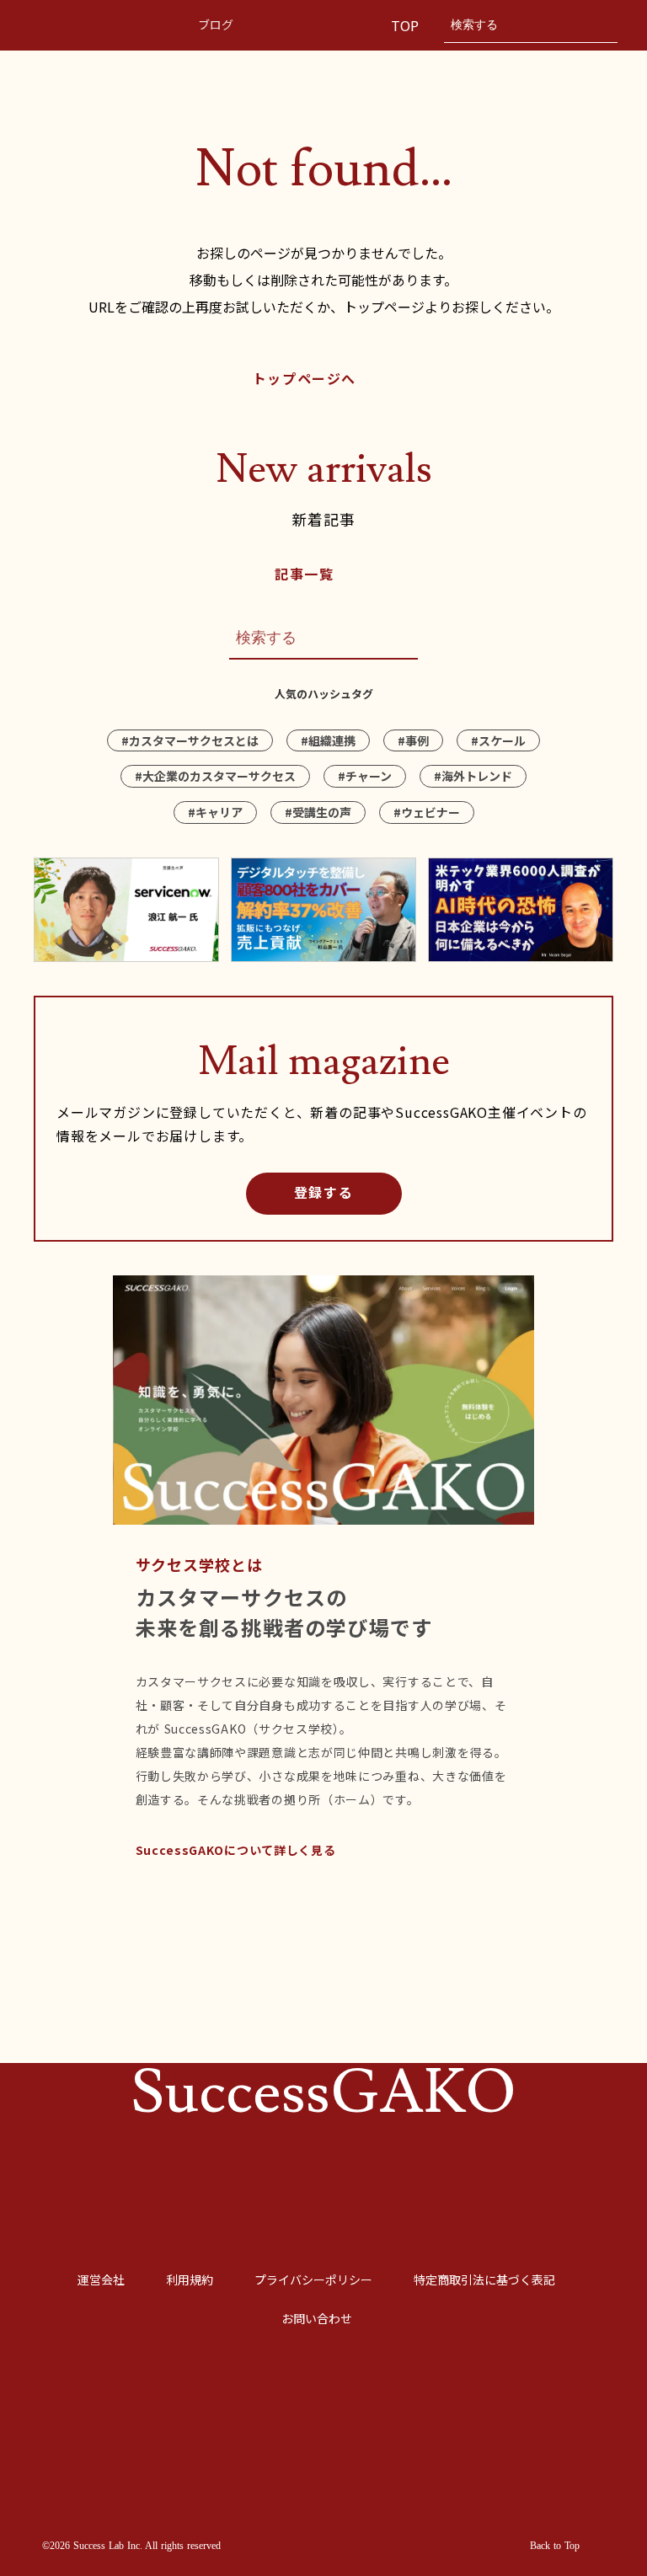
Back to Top (555, 2546)
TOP (407, 25)
